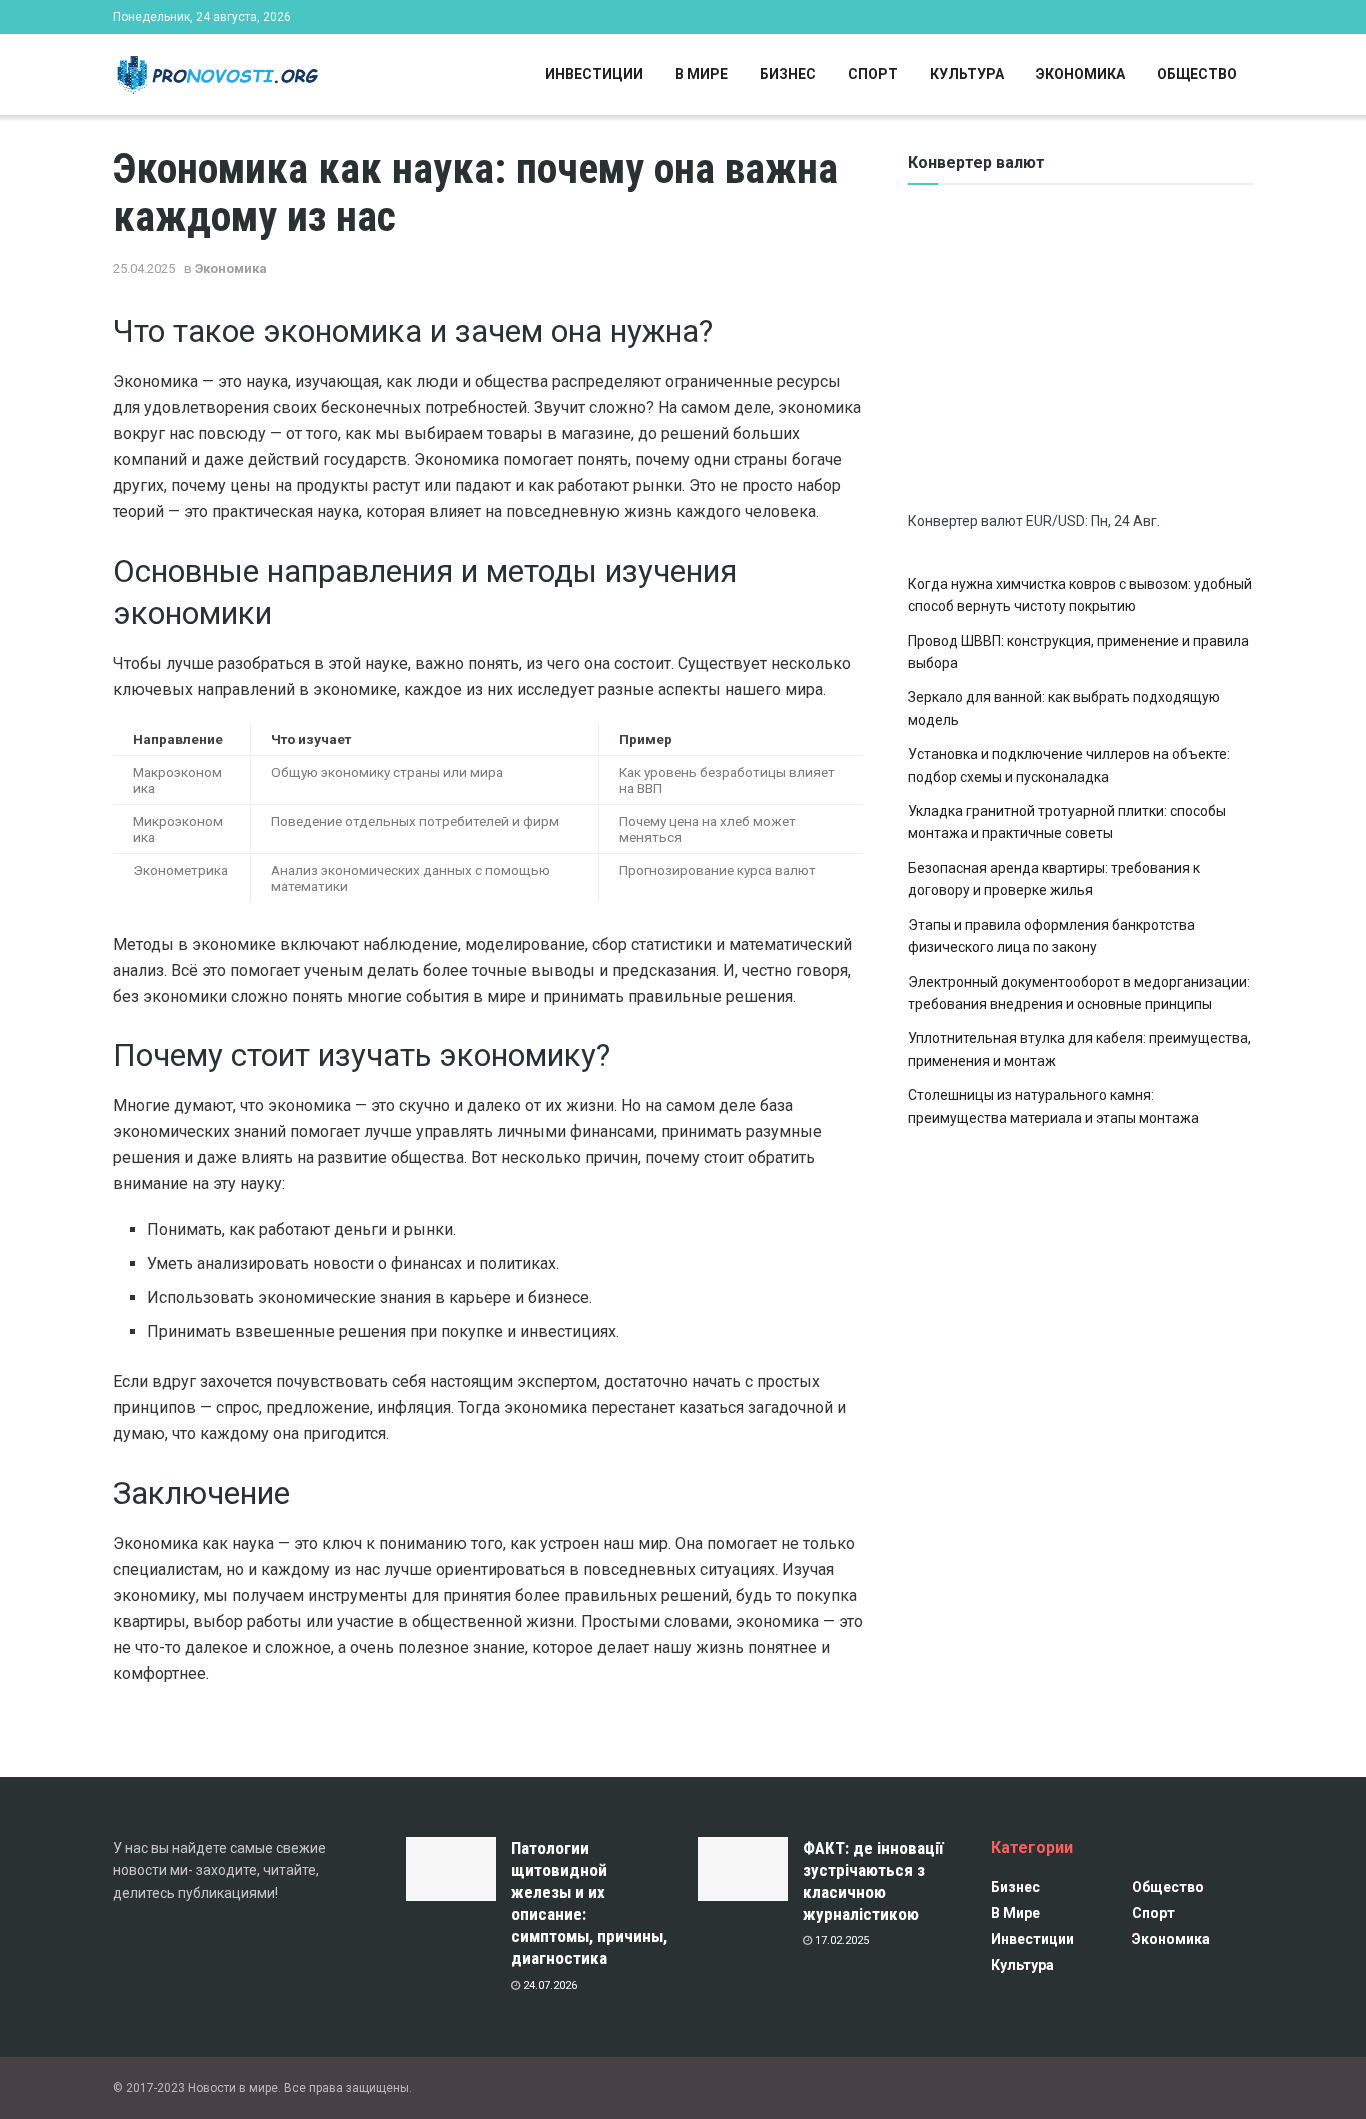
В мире (701, 74)
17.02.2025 (840, 1940)
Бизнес (788, 74)
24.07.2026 (548, 1985)
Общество (1197, 74)
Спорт (873, 74)
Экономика (1080, 74)
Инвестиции (594, 74)
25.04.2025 (144, 268)
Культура (967, 74)
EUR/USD (1055, 521)
